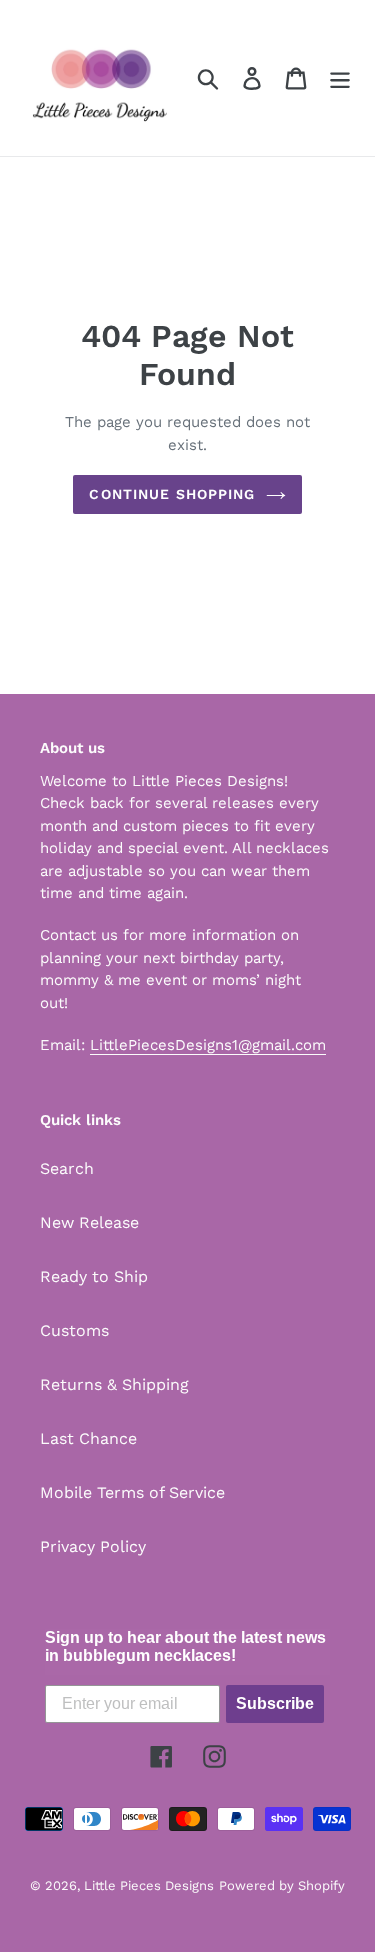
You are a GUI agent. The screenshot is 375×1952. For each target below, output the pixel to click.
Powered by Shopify (282, 1885)
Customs (74, 1330)
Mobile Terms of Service (132, 1492)
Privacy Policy (93, 1546)
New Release (89, 1222)
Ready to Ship (94, 1276)
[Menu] (340, 78)
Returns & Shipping (114, 1384)
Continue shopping (172, 494)
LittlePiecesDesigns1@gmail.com (208, 1045)
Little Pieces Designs (149, 1885)
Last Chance (88, 1438)
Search (67, 1168)
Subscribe (275, 1703)
